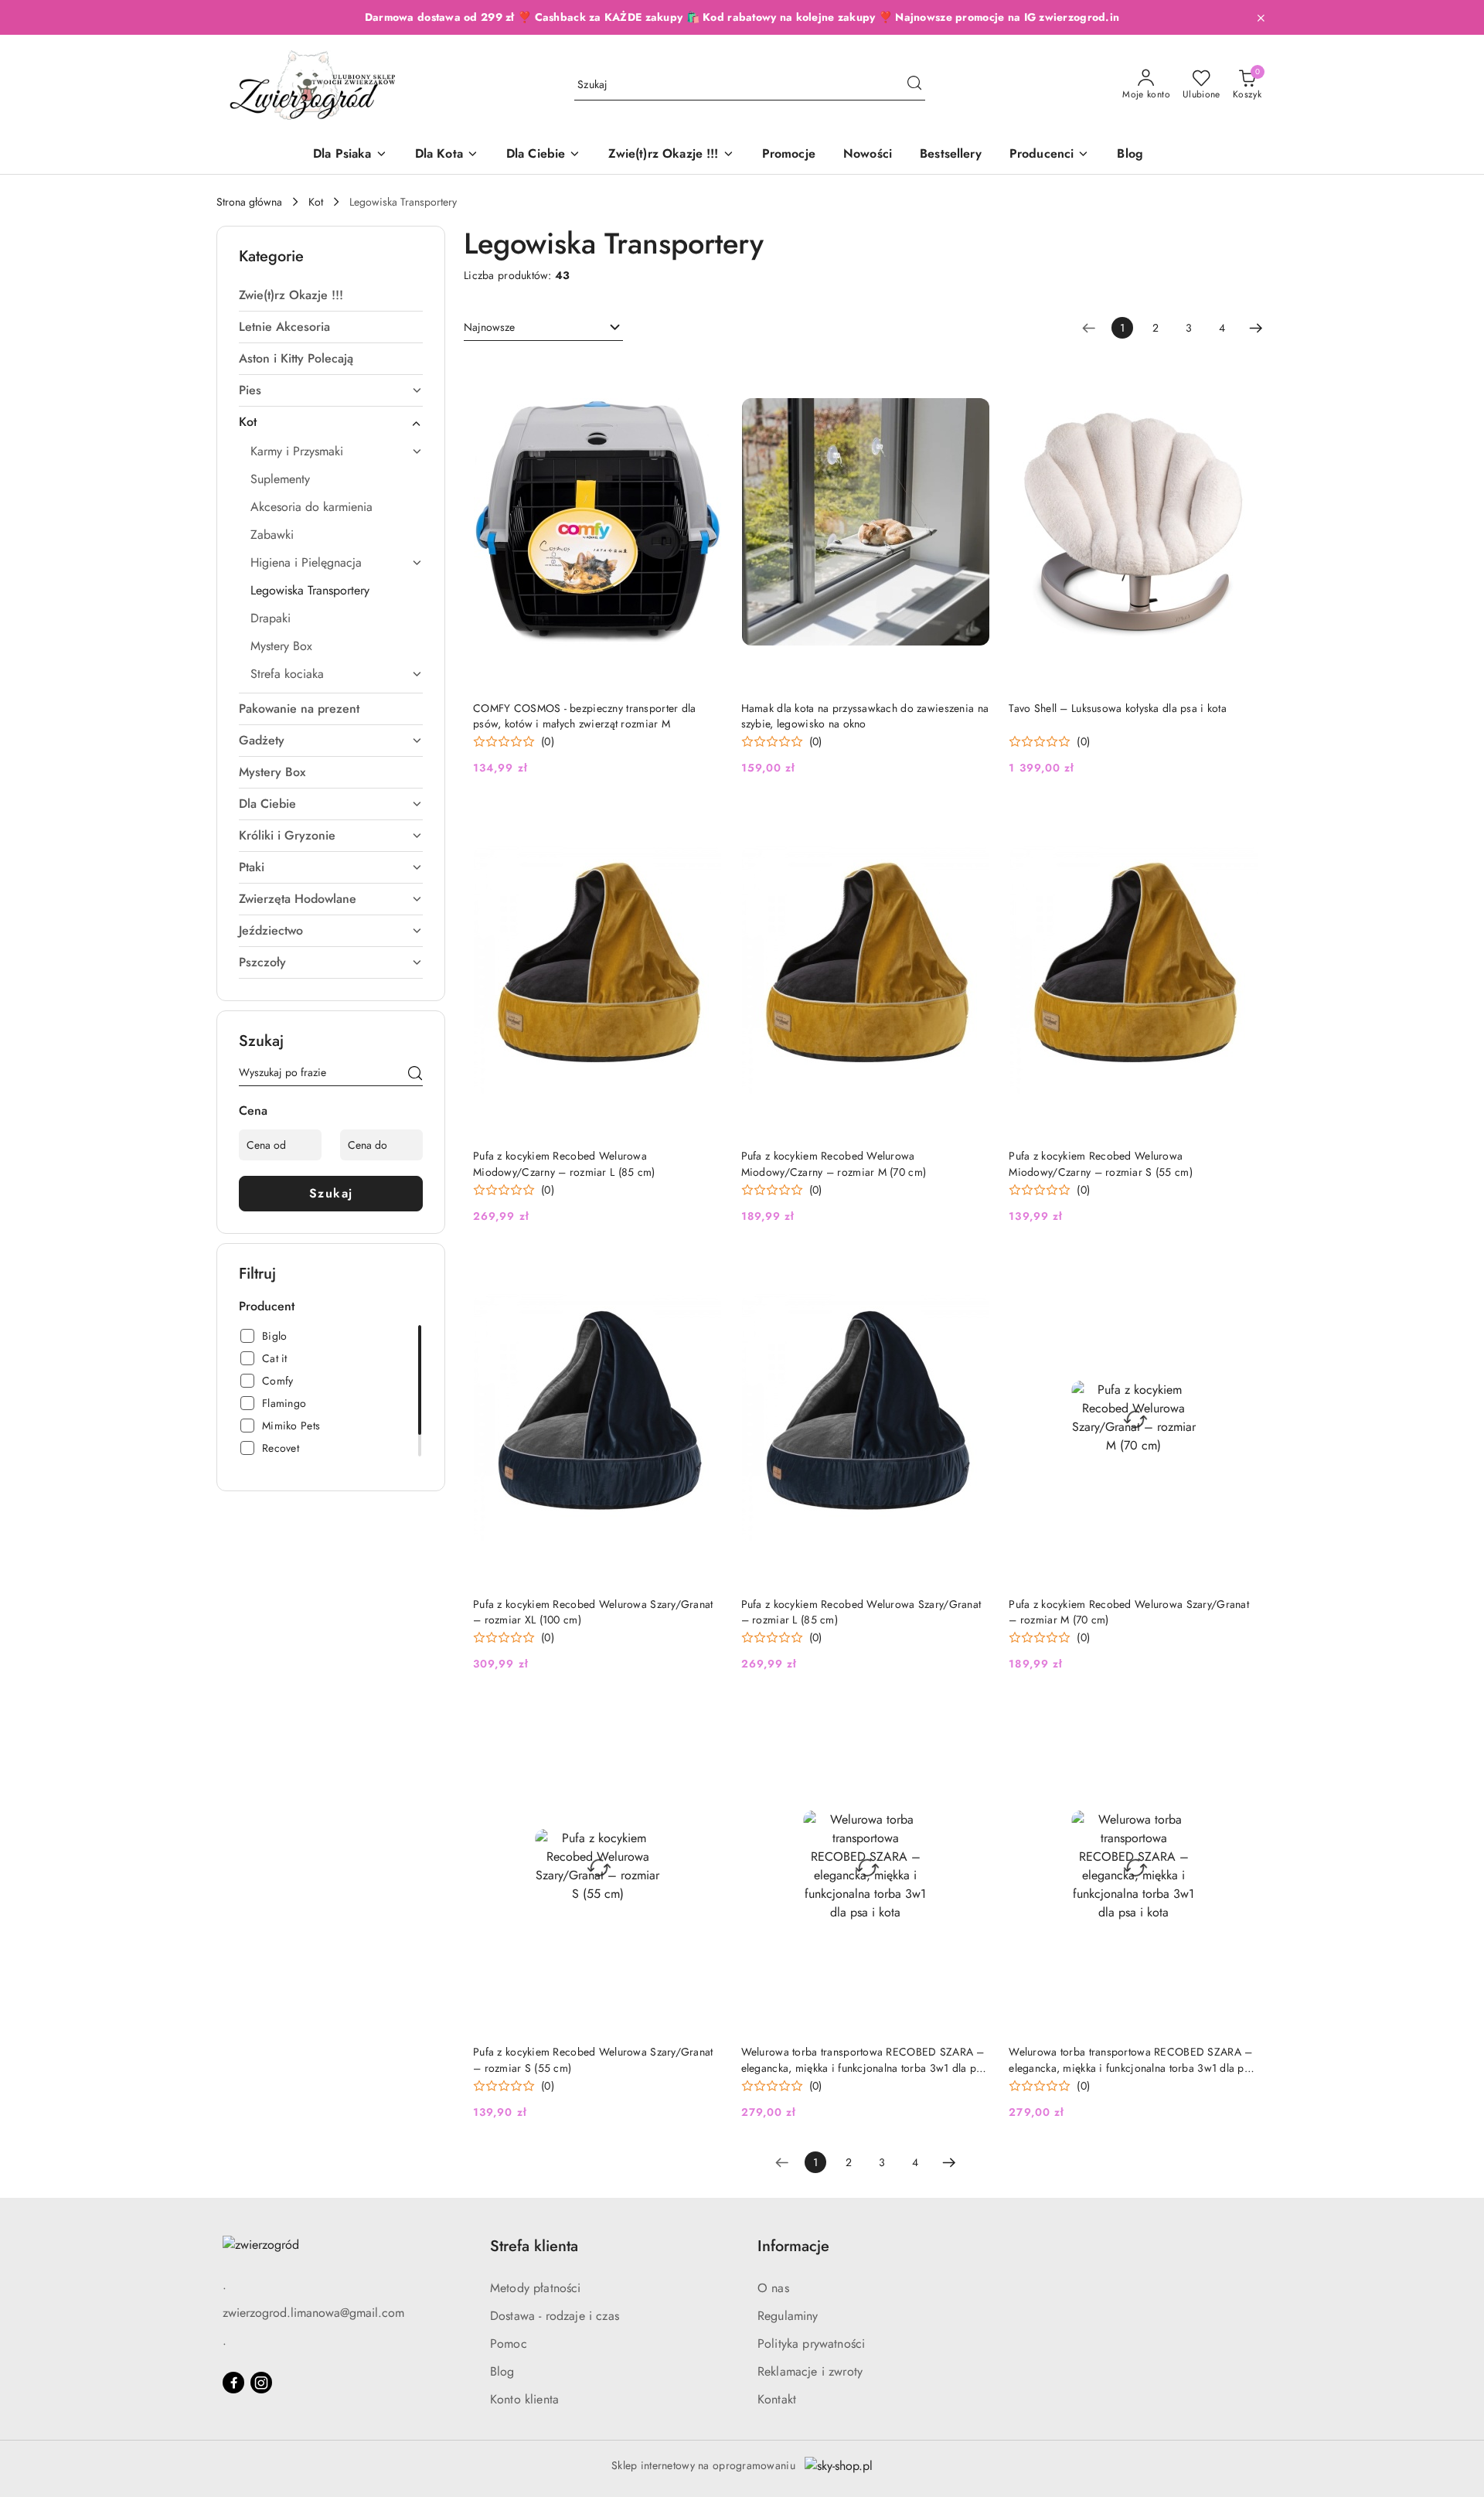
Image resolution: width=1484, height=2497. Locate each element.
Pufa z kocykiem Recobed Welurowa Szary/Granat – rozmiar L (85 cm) (861, 1612)
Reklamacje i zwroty (810, 2371)
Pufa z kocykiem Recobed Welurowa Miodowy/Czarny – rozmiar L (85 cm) (564, 1163)
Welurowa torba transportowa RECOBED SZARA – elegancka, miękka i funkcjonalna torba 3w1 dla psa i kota (864, 2059)
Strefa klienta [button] (534, 2246)
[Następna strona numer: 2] (1256, 328)
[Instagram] (261, 2383)
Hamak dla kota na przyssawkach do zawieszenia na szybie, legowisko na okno (865, 716)
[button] (1050, 155)
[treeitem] (331, 295)
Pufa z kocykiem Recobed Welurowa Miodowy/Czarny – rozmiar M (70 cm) (834, 1163)
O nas (773, 2288)
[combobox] (543, 328)
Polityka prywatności (811, 2344)
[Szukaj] (415, 1075)
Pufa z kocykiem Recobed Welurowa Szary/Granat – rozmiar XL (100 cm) (593, 1612)
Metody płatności (536, 2288)
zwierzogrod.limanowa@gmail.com (313, 2313)
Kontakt (777, 2399)
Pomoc (509, 2344)
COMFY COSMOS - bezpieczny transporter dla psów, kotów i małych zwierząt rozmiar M (584, 716)
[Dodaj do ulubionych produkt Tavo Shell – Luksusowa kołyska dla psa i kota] (1241, 374)
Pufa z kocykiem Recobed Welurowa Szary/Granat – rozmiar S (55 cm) (593, 2059)
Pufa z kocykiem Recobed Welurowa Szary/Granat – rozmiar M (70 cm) (1129, 1612)
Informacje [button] (793, 2246)
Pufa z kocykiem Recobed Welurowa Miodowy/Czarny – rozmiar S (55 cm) (1101, 1163)
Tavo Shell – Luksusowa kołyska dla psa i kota (1118, 708)
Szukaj (331, 1193)
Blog (502, 2371)
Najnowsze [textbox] (489, 327)
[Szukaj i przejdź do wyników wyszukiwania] (914, 85)
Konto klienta (524, 2399)
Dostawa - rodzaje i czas (555, 2316)
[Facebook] (233, 2383)
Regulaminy (788, 2316)
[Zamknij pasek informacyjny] (1261, 18)
